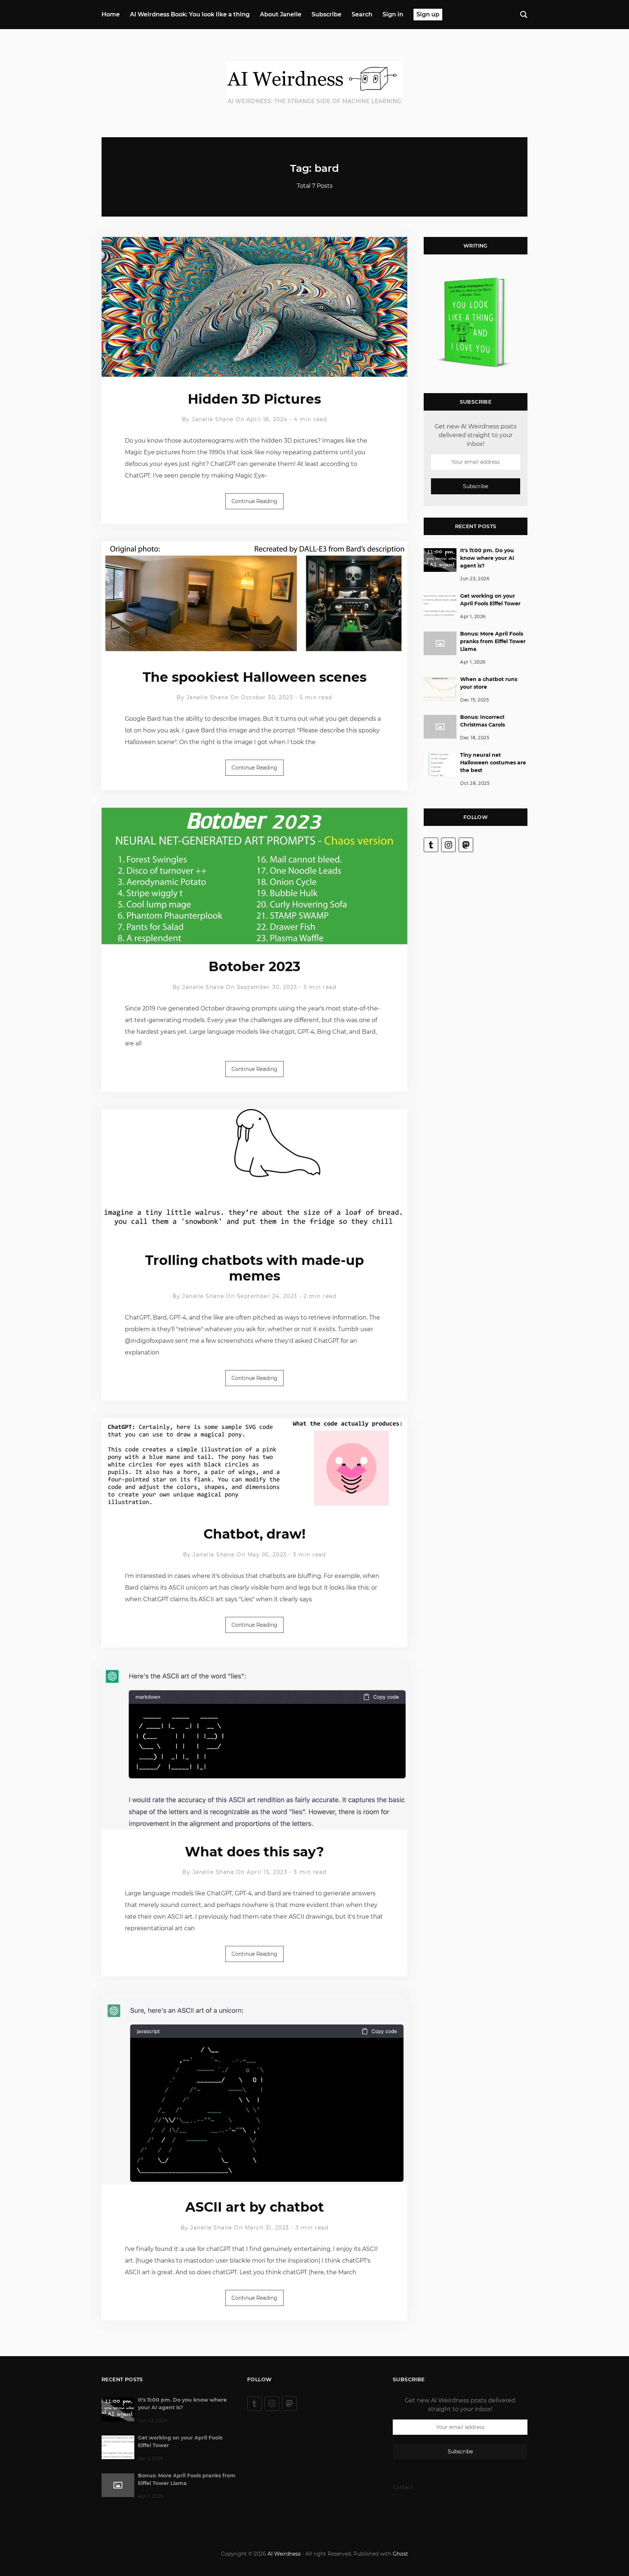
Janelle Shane (213, 419)
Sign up (428, 14)
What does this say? (254, 1852)
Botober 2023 (254, 966)
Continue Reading (254, 501)
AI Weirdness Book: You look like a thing (190, 14)
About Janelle (281, 14)
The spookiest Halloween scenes (255, 677)
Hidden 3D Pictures (254, 399)
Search (362, 14)
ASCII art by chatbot (255, 2207)
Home (111, 14)
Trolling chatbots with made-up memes (255, 1268)
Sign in (393, 14)
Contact (403, 2487)
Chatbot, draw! (254, 1534)
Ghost (400, 2554)
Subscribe (327, 14)
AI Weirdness (284, 2554)
